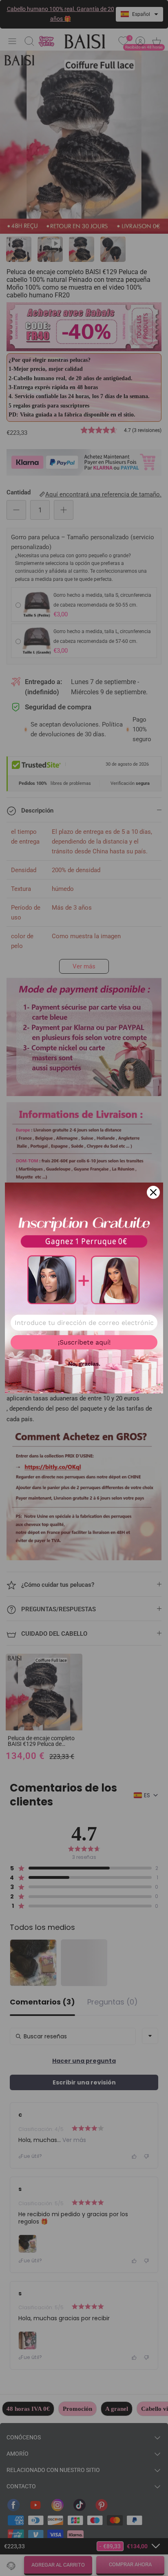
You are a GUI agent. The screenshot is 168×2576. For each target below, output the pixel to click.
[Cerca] (153, 1192)
